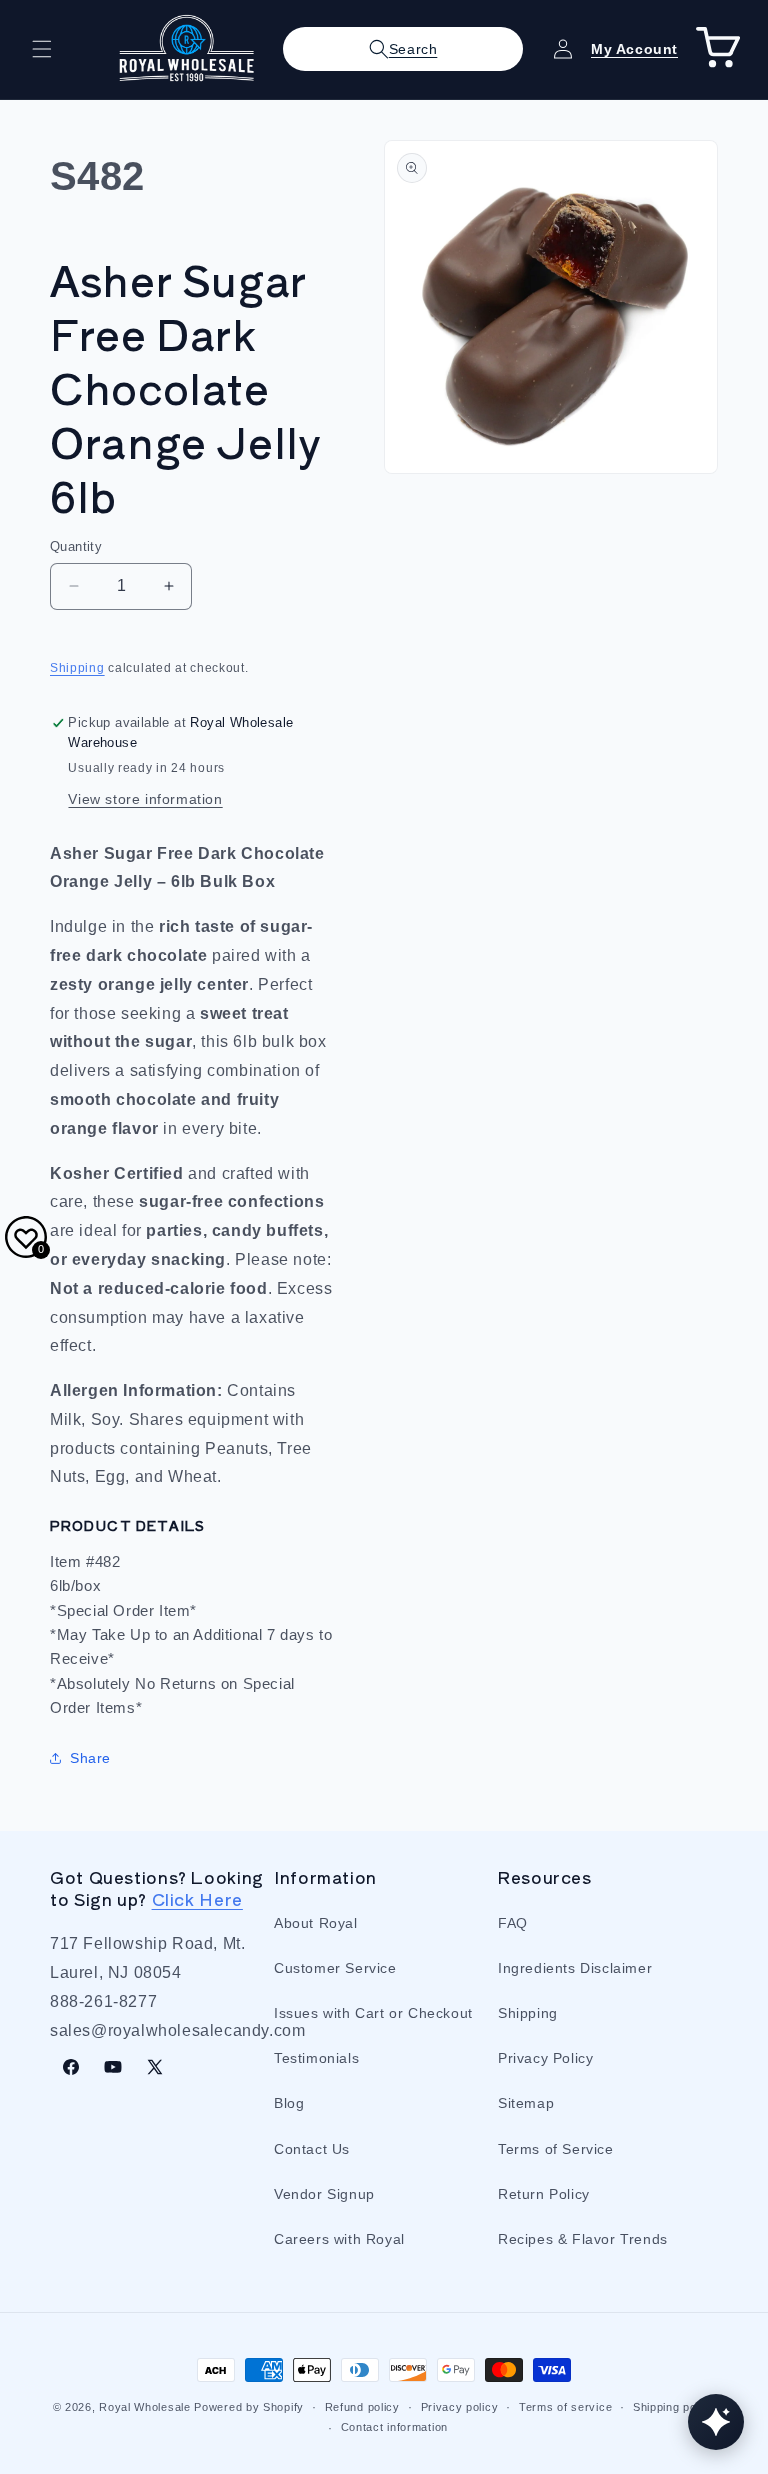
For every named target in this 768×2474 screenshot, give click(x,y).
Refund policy (362, 2407)
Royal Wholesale (145, 2407)
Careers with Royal (339, 2239)
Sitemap (526, 2103)
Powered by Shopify (249, 2407)
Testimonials (316, 2058)
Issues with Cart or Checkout (373, 2013)
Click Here (197, 1899)
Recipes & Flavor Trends (583, 2239)
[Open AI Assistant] (716, 2422)
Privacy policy (460, 2407)
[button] (42, 49)
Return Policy (544, 2194)
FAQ (513, 1923)
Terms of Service (556, 2149)
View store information (145, 799)
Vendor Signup (324, 2194)
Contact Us (312, 2149)
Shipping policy (674, 2407)
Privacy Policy (545, 2058)
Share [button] (90, 1758)
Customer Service (335, 1968)
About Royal (316, 1923)
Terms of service (565, 2407)
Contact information (394, 2427)
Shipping (77, 668)
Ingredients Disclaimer (575, 1968)
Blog (289, 2103)
